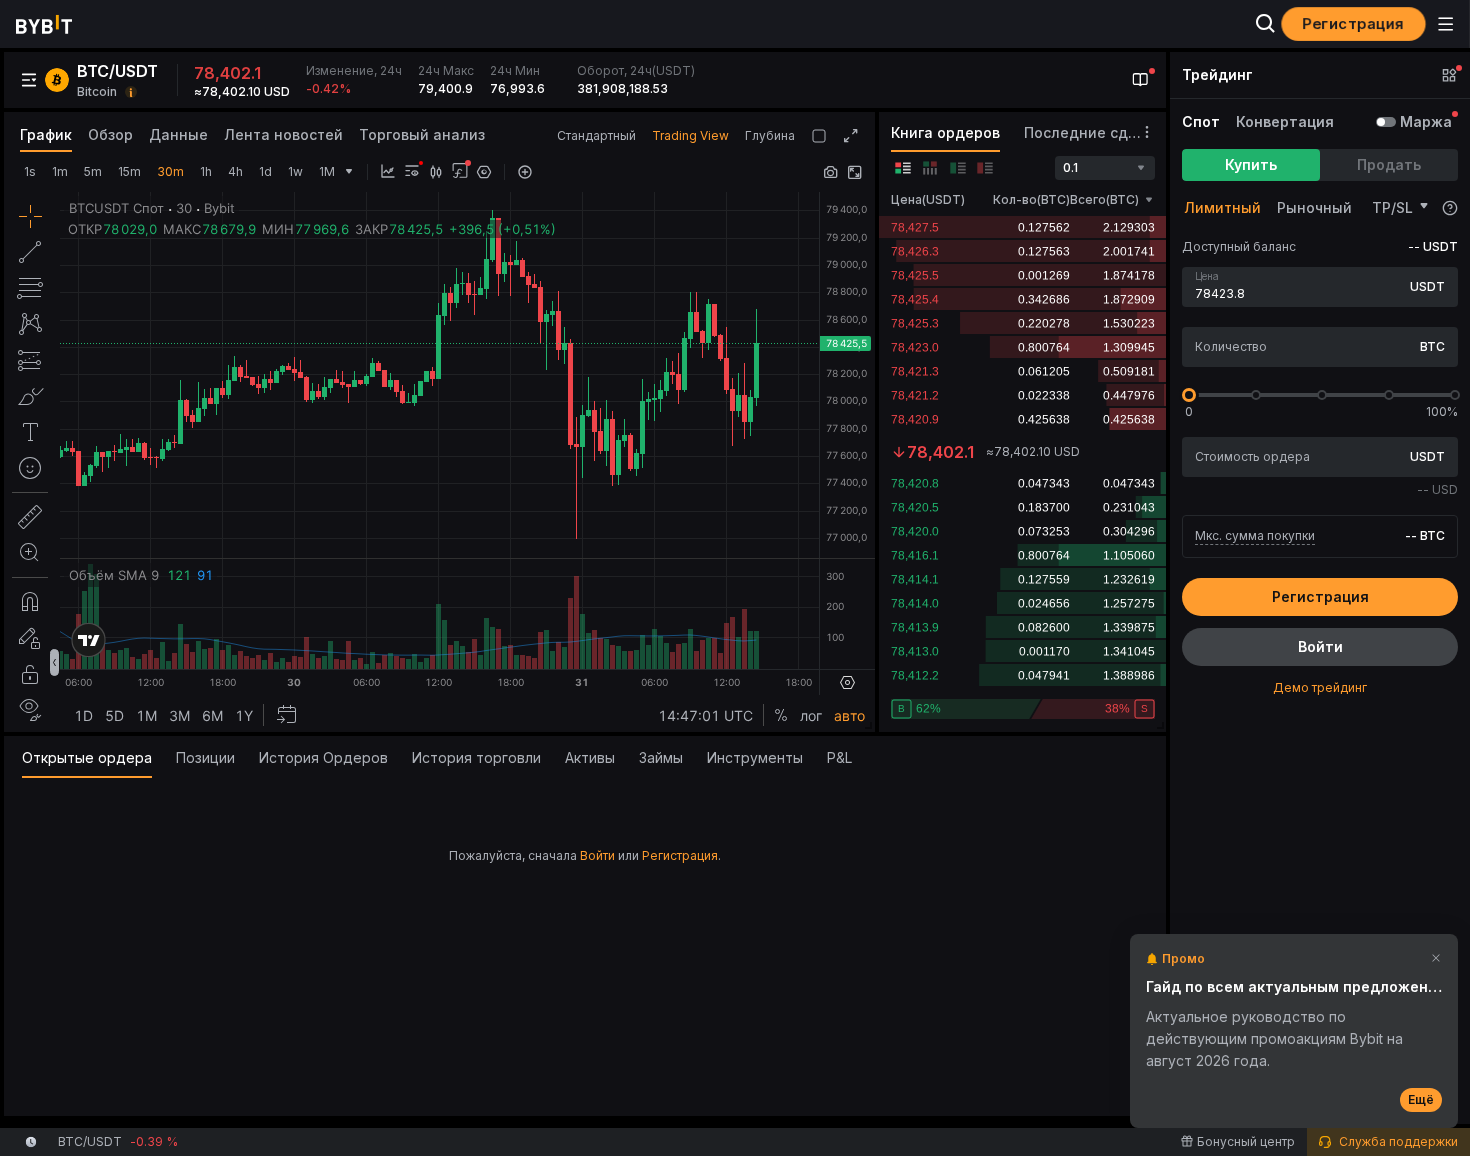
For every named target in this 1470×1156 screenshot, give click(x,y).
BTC (1432, 346)
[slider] (1189, 395)
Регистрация (680, 855)
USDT (1427, 286)
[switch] (1386, 122)
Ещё (1421, 1099)
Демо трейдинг (1320, 687)
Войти (597, 855)
